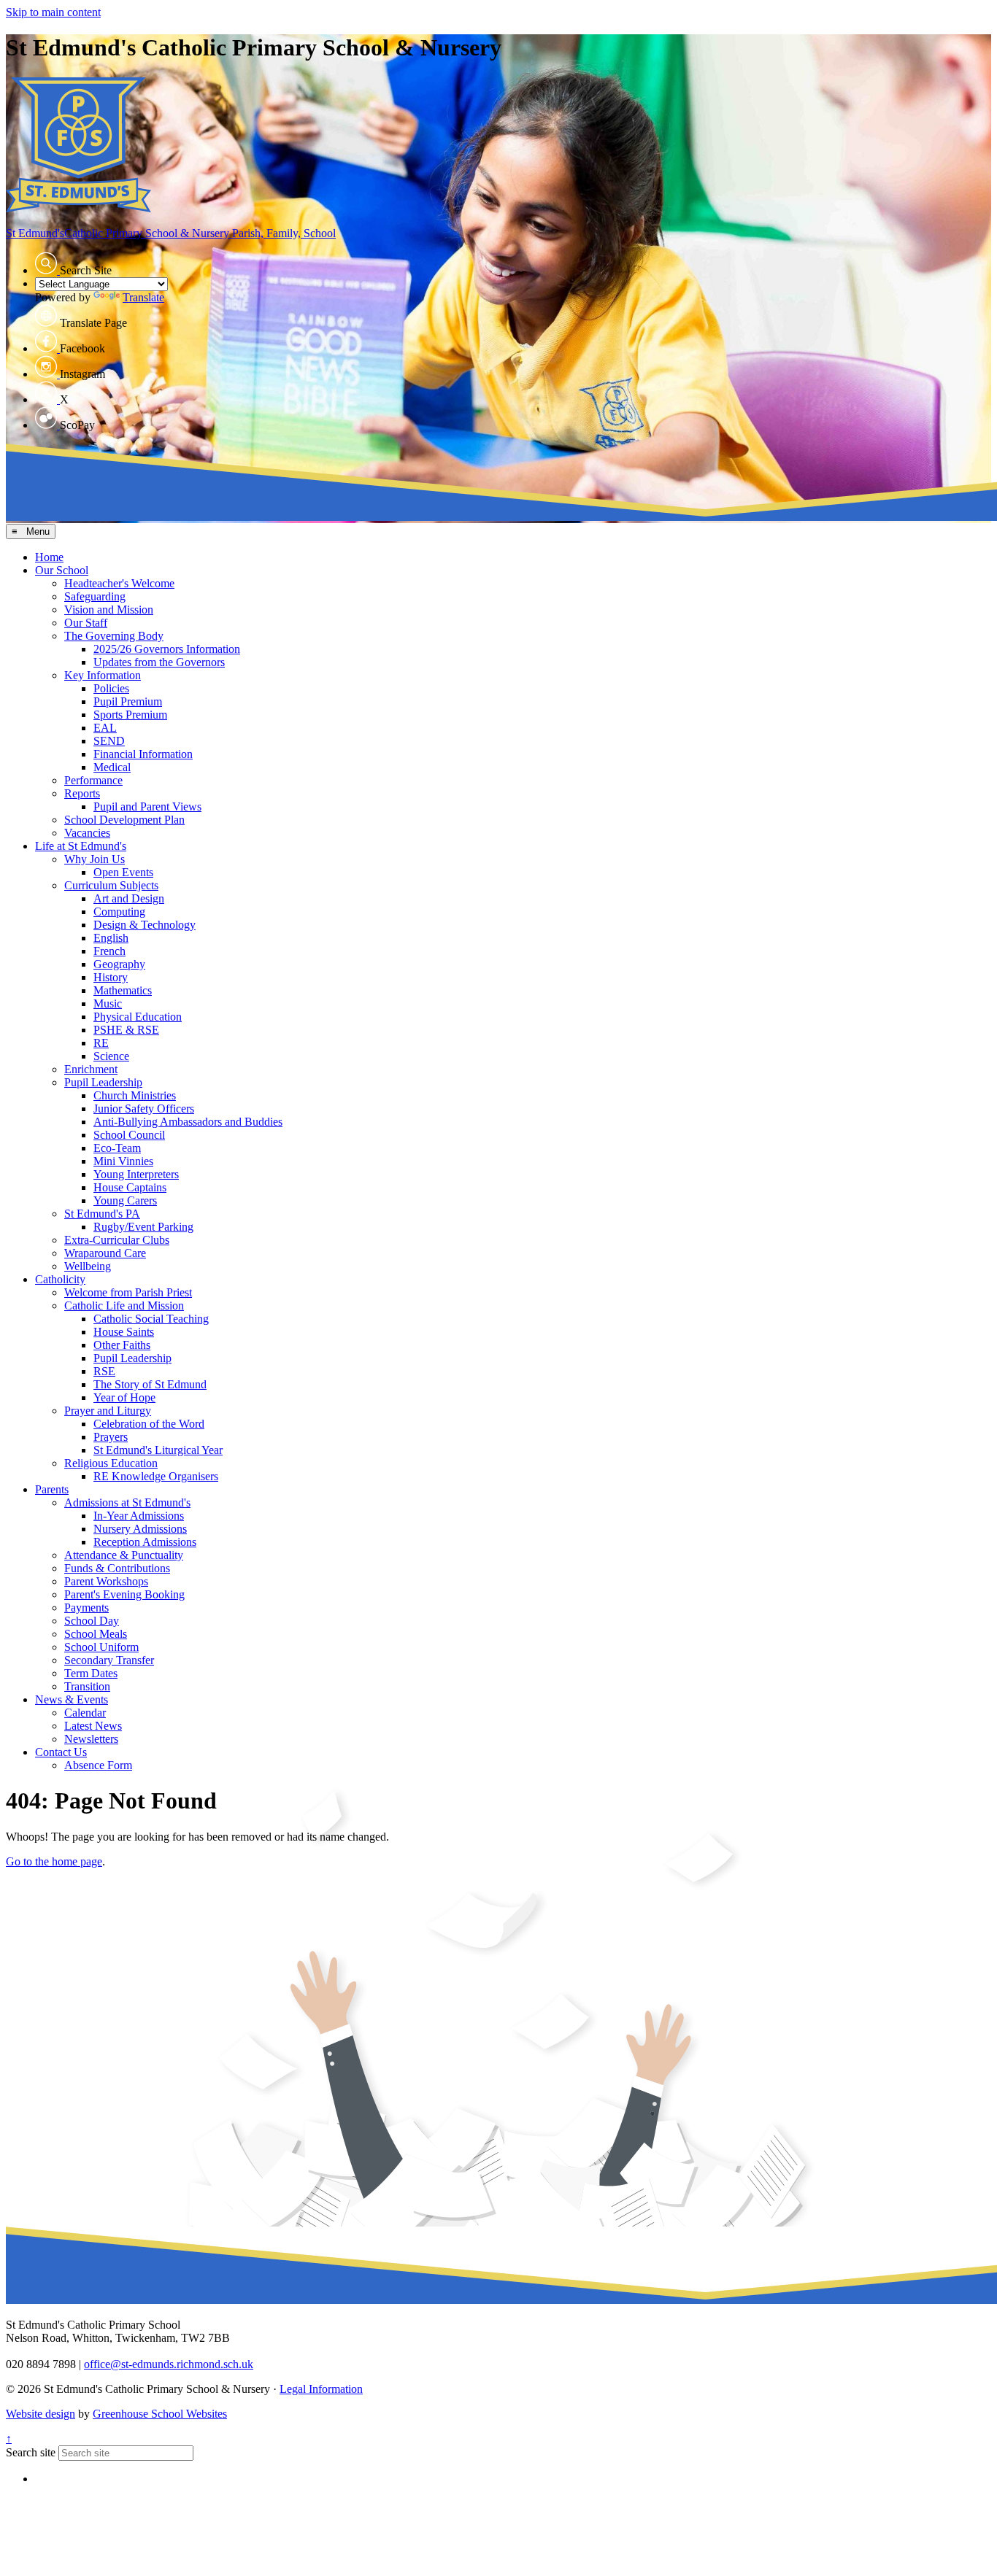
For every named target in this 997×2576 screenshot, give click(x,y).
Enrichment (91, 1069)
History (111, 977)
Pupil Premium (128, 701)
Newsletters (91, 1739)
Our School (62, 570)
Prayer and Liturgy (108, 1411)
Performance (93, 780)
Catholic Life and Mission (124, 1306)
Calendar (85, 1713)
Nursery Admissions (140, 1529)
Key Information (103, 675)
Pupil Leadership (103, 1082)
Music (108, 1003)
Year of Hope (124, 1397)
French (109, 951)
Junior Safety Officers (144, 1109)
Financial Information (143, 754)
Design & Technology (145, 925)
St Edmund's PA (102, 1214)
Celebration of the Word (149, 1424)
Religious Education (111, 1463)
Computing (119, 912)
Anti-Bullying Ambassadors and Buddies (188, 1122)
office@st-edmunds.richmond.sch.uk (169, 2364)
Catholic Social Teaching (151, 1319)
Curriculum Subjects (111, 885)
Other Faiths (122, 1345)
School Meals (96, 1634)
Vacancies (87, 833)
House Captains (130, 1187)
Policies (111, 688)
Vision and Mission (109, 610)
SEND (109, 741)
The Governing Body (114, 636)
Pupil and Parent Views (147, 807)
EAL (105, 728)
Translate (143, 297)
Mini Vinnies (123, 1161)
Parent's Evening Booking (124, 1594)
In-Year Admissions (139, 1516)
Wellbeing (88, 1266)
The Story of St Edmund (150, 1384)
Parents (52, 1489)
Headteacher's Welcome (119, 583)
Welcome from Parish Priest (128, 1292)
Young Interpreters (136, 1174)
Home (49, 557)
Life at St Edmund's (81, 846)
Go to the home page (54, 1861)
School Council (129, 1135)
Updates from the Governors (159, 662)
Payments (86, 1608)
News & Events (72, 1699)
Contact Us (61, 1752)
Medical (112, 767)
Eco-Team (117, 1148)
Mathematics (123, 990)
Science (111, 1056)
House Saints (124, 1332)
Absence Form (98, 1765)
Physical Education (138, 1017)
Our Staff (86, 623)
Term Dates (91, 1673)
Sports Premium (130, 715)
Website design (41, 2414)
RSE (104, 1371)
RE (101, 1043)
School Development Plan (124, 820)
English (111, 938)
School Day (92, 1621)
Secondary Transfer (109, 1660)
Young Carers (125, 1200)
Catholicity (60, 1279)
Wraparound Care (105, 1253)
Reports (82, 793)
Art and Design (129, 898)
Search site (31, 2452)
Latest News (93, 1726)
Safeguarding (95, 596)
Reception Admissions (145, 1542)
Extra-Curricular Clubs (117, 1240)
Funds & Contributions (117, 1568)
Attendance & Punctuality (124, 1555)
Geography (119, 964)
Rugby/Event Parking (143, 1227)
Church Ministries (135, 1095)
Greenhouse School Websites (160, 2414)
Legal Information (321, 2389)
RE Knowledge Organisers (156, 1476)
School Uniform (101, 1647)
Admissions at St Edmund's (127, 1502)
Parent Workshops (106, 1581)
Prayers (111, 1437)
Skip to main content (53, 12)
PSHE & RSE (126, 1030)
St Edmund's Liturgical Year (158, 1450)
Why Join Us (95, 859)
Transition (87, 1686)
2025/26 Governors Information (167, 649)
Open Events (123, 872)
